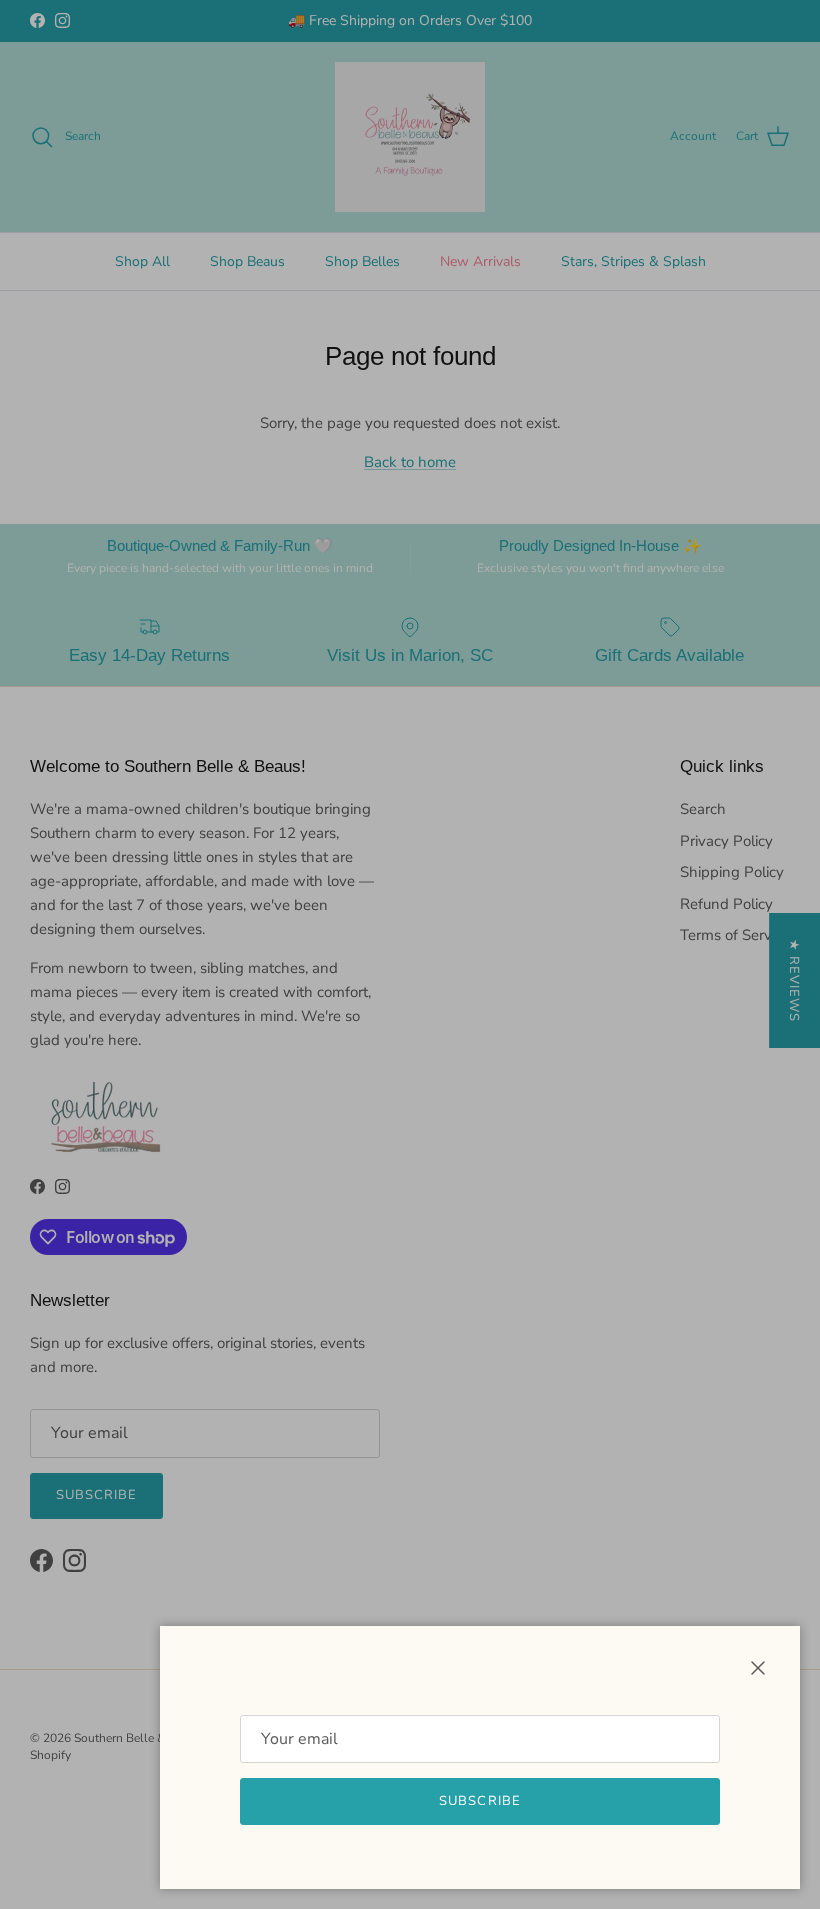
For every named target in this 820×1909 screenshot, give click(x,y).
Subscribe (479, 1801)
